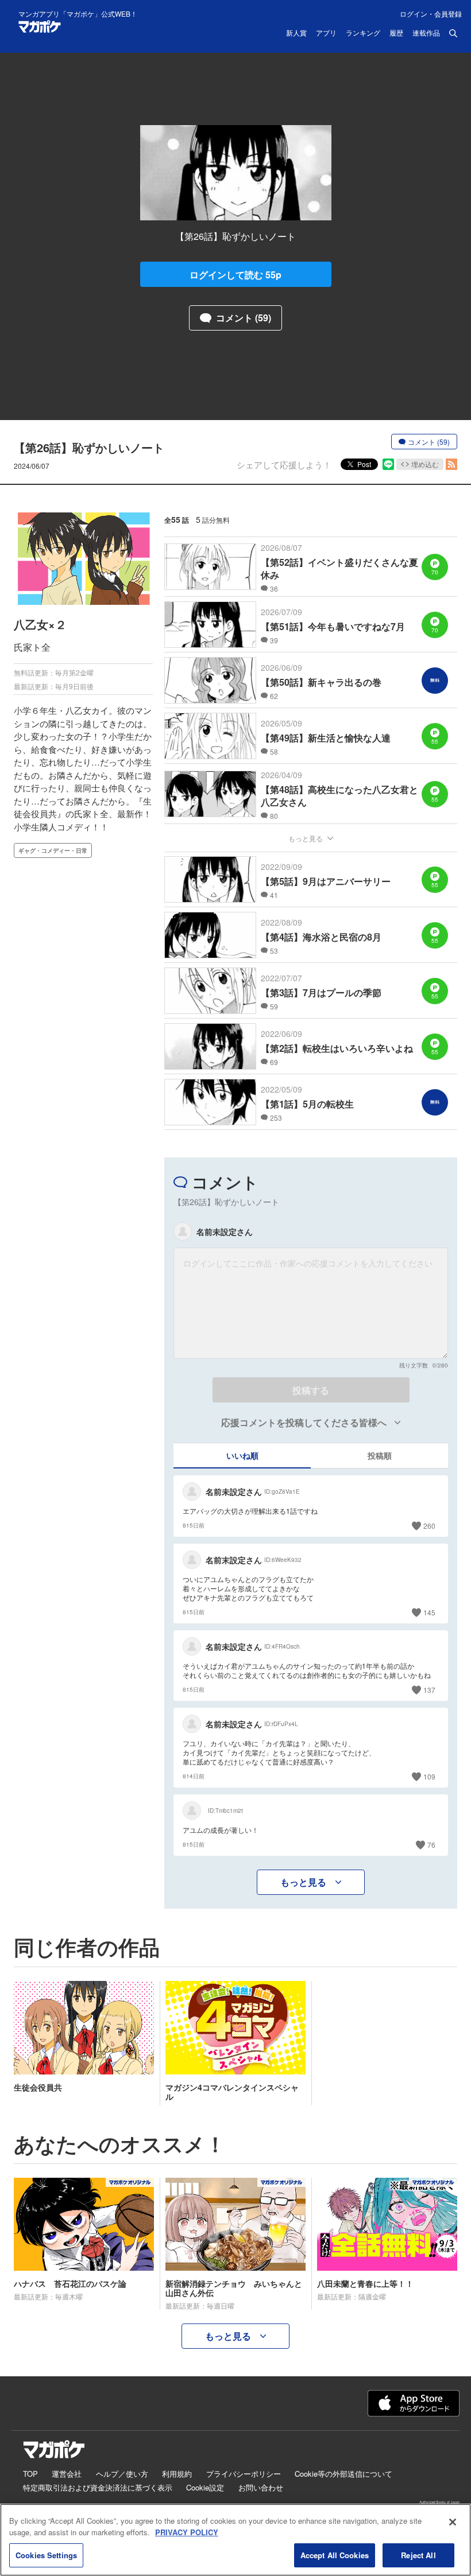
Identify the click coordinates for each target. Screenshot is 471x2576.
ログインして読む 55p (235, 275)
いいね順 (242, 1455)
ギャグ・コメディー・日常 (53, 850)
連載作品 (426, 33)
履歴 (396, 33)
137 (429, 1690)
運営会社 (67, 2474)
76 (431, 1845)
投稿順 (380, 1455)
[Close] (453, 2522)
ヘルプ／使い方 (122, 2474)
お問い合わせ (261, 2487)
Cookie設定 (205, 2487)
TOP (30, 2474)
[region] (235, 2540)
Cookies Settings (46, 2555)
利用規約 (177, 2474)
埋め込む (425, 464)
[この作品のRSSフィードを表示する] (451, 464)
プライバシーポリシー (244, 2474)
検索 (453, 33)
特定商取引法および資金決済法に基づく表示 (98, 2487)
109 (429, 1776)
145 (429, 1612)
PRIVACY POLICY (187, 2532)
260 (429, 1526)
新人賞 (296, 33)
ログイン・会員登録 (431, 13)
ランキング (363, 33)
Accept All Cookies (335, 2555)
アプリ (326, 33)
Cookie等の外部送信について (343, 2474)
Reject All (418, 2555)
